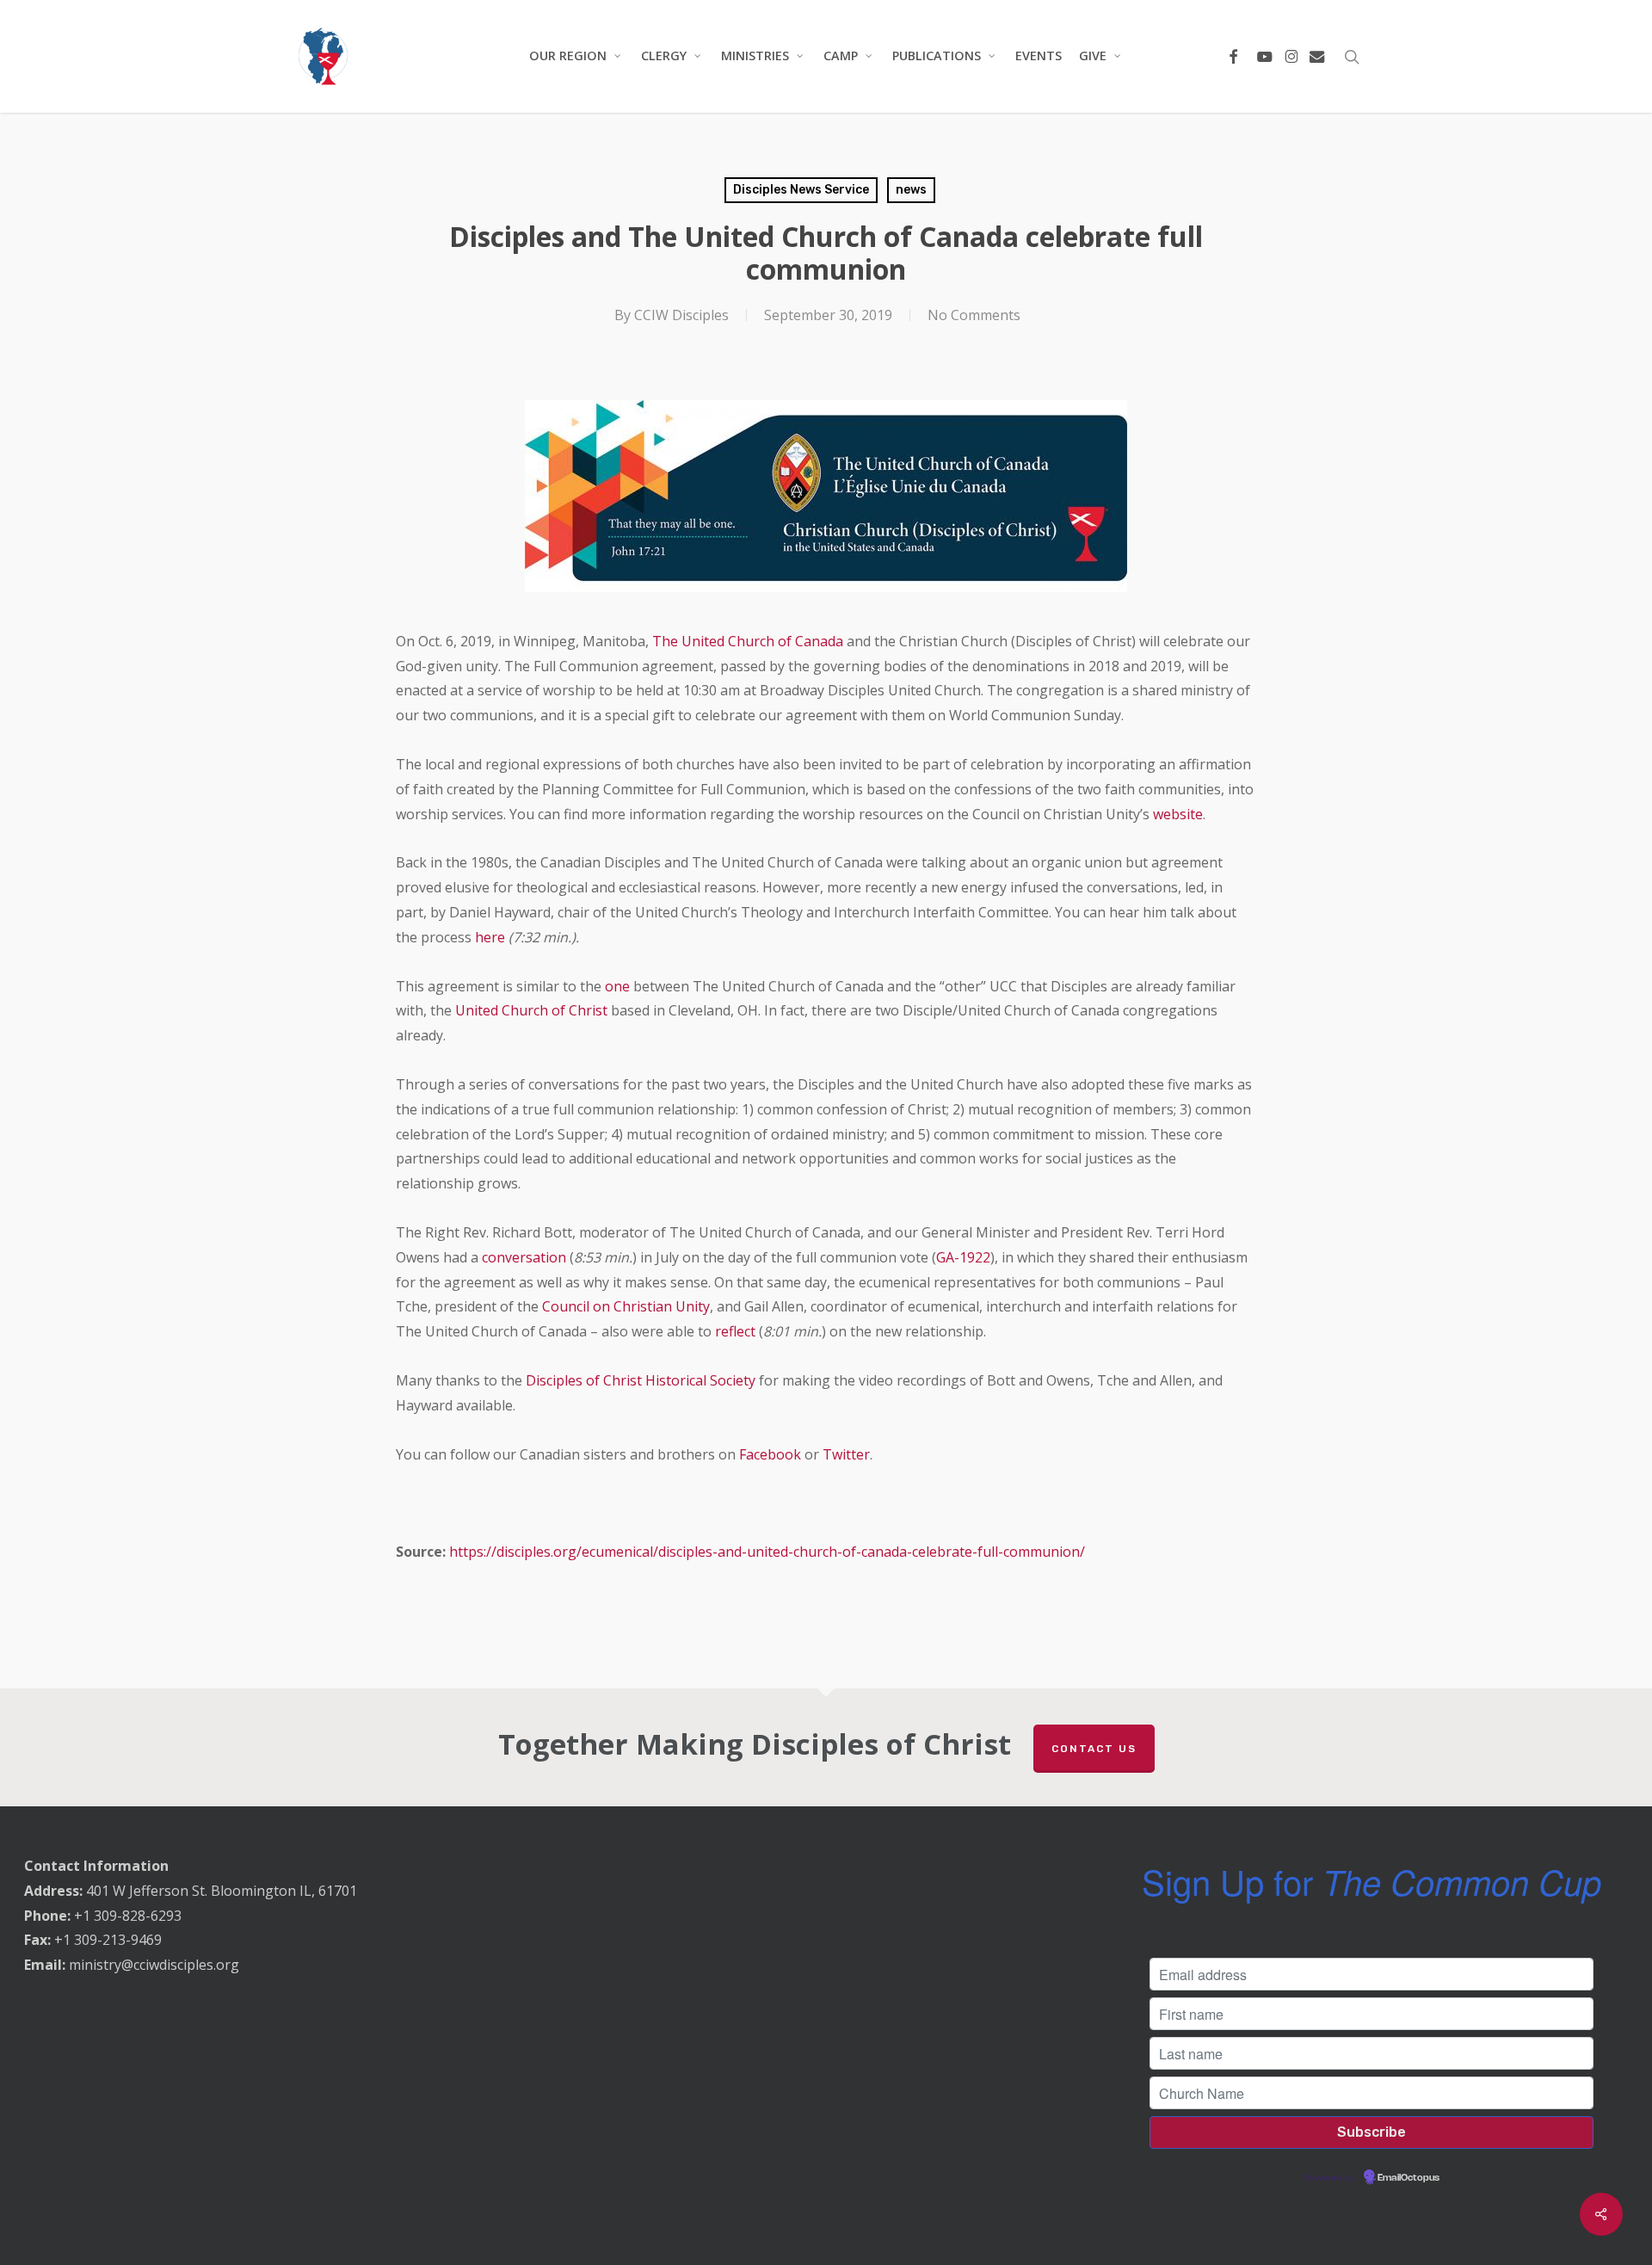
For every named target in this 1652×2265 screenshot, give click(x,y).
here (490, 937)
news (911, 190)
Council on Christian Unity (626, 1306)
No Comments (974, 315)
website (1178, 814)
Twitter (846, 1454)
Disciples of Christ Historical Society (641, 1380)
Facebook (770, 1454)
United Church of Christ (531, 1010)
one (617, 986)
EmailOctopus (1409, 2178)
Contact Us (1094, 1749)
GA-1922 (963, 1257)
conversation (524, 1257)
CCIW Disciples (681, 315)
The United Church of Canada (748, 641)
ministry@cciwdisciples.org (154, 1965)
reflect (735, 1331)
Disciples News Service (801, 190)
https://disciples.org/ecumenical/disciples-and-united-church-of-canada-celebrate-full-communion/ (767, 1552)
